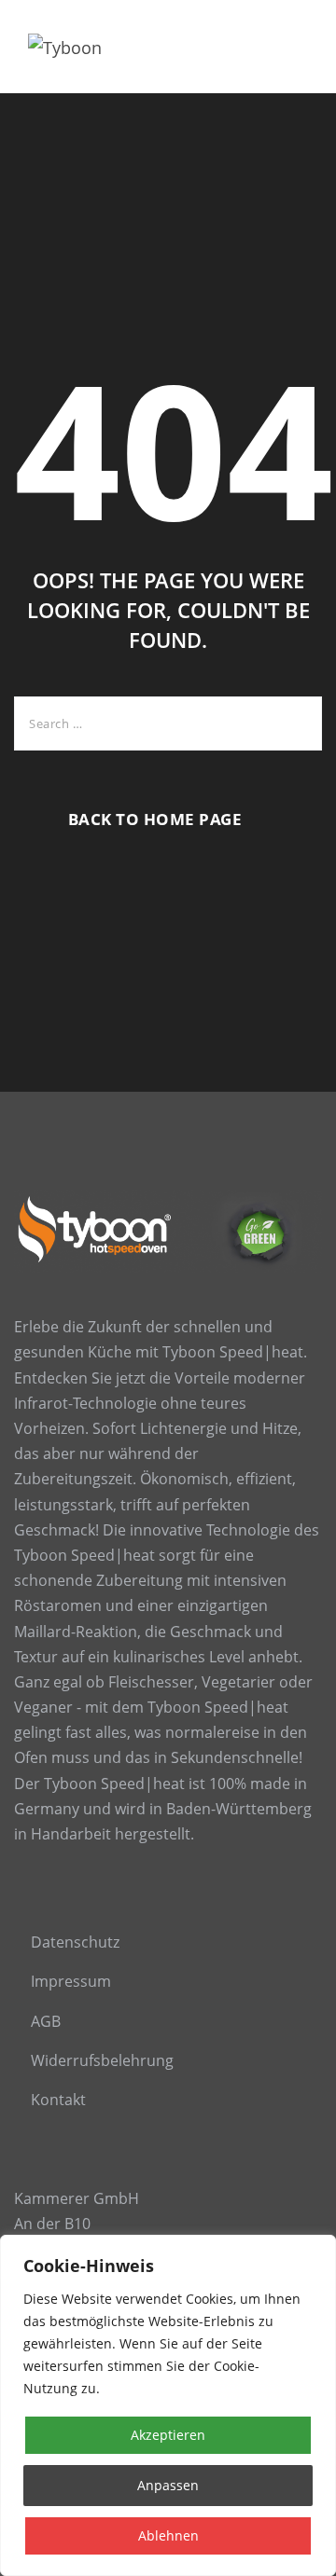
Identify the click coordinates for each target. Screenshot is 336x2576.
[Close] (316, 2251)
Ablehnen (168, 2535)
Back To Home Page (155, 819)
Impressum (71, 1981)
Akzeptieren (168, 2435)
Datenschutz (75, 1942)
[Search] (294, 723)
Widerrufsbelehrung (102, 2060)
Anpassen (168, 2485)
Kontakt (58, 2100)
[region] (168, 2405)
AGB (46, 2021)
